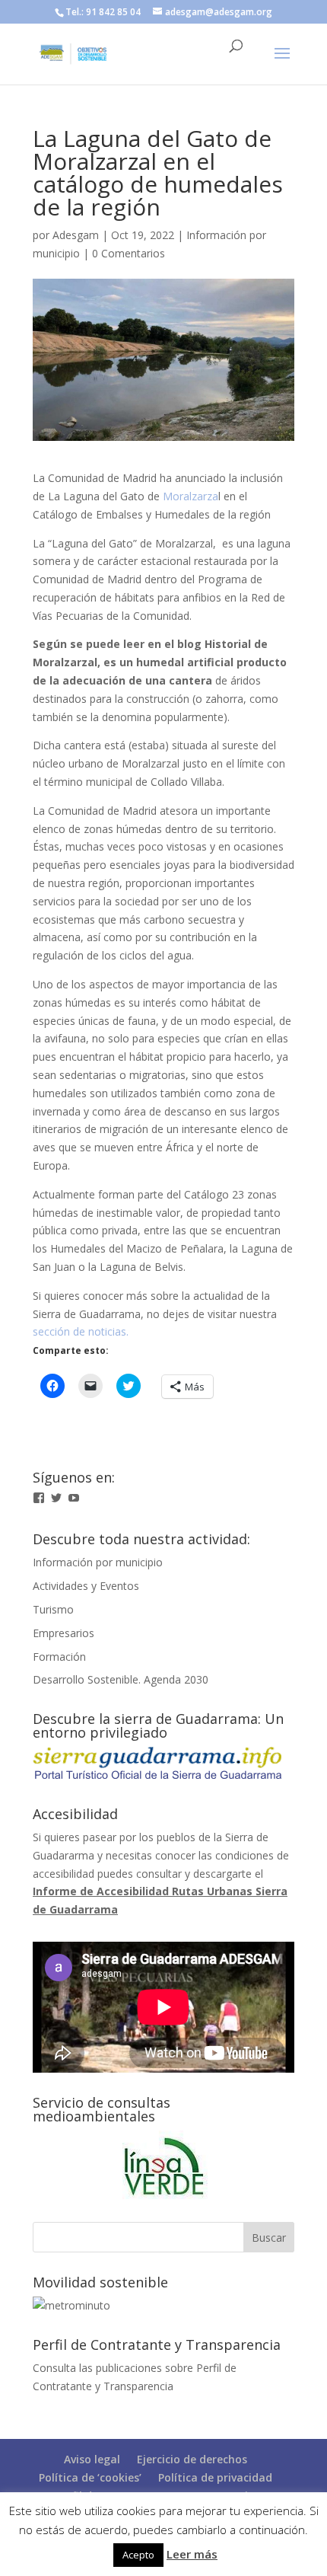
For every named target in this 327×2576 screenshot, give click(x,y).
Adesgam (76, 235)
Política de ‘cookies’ (90, 2477)
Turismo (53, 1609)
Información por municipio (98, 1562)
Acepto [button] (138, 2555)
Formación (59, 1657)
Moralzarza (190, 496)
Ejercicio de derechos (192, 2459)
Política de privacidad (215, 2477)
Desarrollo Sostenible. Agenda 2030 (121, 1679)
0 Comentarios (129, 253)
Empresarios (63, 1633)
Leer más (192, 2554)
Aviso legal (92, 2459)
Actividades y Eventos (86, 1586)
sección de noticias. (81, 1331)
